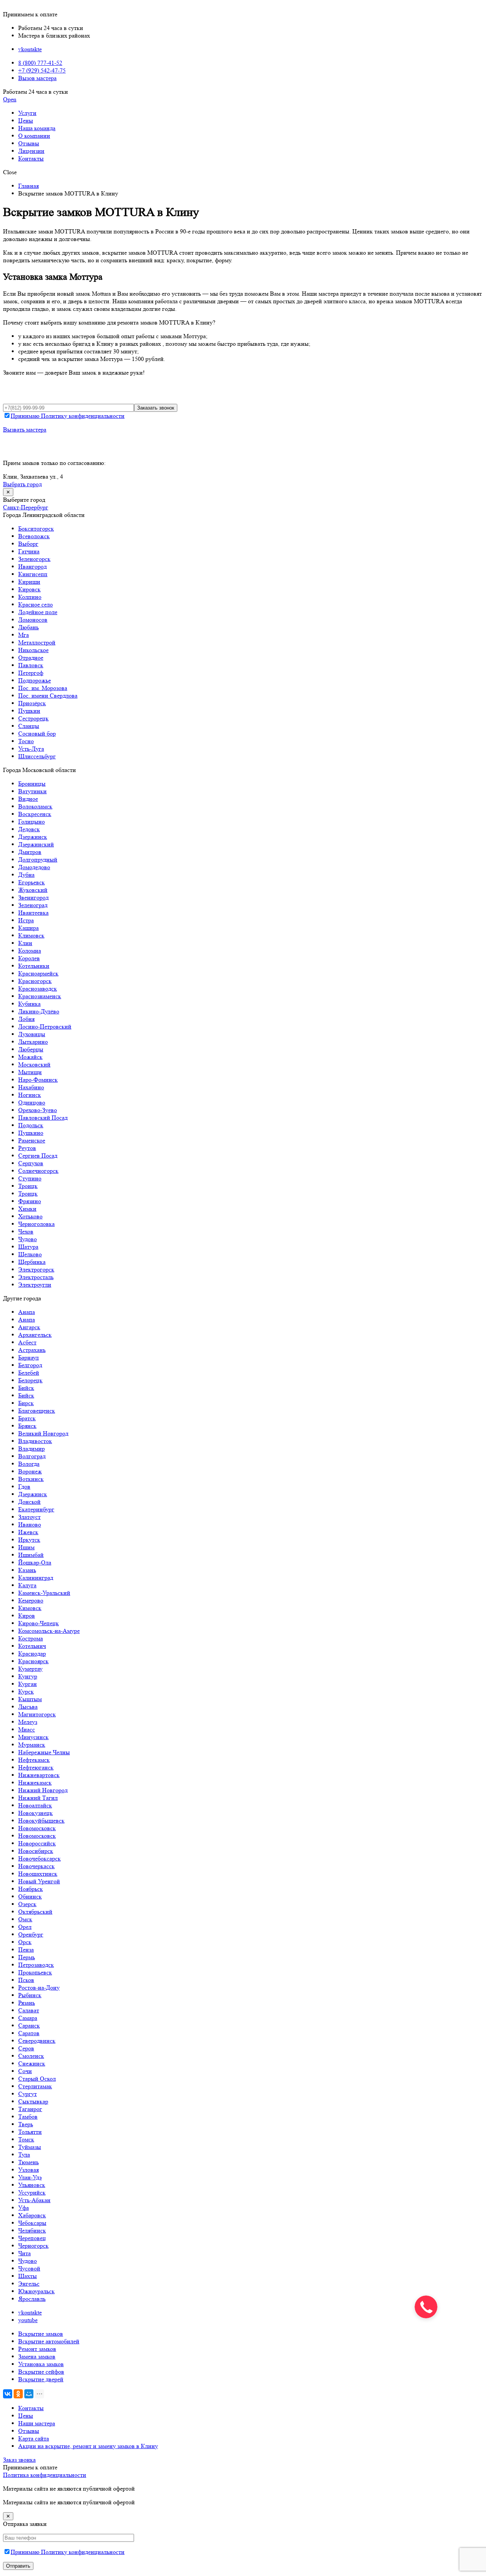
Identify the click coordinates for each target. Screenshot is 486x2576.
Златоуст (29, 1517)
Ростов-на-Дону (39, 1988)
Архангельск (35, 1335)
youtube (28, 2320)
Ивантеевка (33, 913)
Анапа (27, 1312)
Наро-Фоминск (38, 1080)
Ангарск (29, 1327)
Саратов (29, 2033)
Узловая (28, 2170)
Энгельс (29, 2284)
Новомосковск (37, 1828)
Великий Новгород (43, 1433)
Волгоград (32, 1456)
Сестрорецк (33, 718)
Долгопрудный (38, 859)
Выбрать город (22, 484)
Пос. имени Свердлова (48, 696)
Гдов (24, 1487)
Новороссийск (37, 1843)
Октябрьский (35, 1912)
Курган (28, 1684)
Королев (29, 958)
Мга (24, 635)
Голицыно (32, 822)
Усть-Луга (31, 749)
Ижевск (28, 1532)
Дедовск (29, 829)
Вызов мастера (37, 78)
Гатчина (29, 551)
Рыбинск (30, 1995)
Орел (25, 1927)
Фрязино (30, 1201)
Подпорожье (35, 680)
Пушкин (29, 711)
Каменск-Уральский (44, 1593)
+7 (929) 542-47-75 (42, 70)
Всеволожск (34, 536)
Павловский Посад (43, 1118)
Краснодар (32, 1654)
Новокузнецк (36, 1813)
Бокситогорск (36, 529)
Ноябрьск (31, 1889)
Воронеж (30, 1471)
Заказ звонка (19, 2460)
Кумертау (30, 1669)
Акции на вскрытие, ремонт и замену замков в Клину (88, 2446)
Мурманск (32, 1745)
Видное (28, 799)
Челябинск (32, 2230)
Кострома (31, 1638)
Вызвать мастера (25, 429)
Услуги (27, 113)
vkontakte (30, 49)
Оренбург (31, 1934)
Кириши (29, 582)
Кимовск (30, 1608)
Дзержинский (36, 844)
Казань (27, 1570)
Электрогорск (36, 1269)
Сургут (28, 2094)
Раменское (32, 1140)
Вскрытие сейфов (41, 2372)
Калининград (36, 1578)
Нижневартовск (39, 1775)
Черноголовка (36, 1224)
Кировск (29, 589)
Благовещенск (37, 1411)
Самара (28, 2018)
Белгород (30, 1365)
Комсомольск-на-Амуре (49, 1631)
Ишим (26, 1547)
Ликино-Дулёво (39, 1011)
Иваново (30, 1524)
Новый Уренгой (39, 1881)
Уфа (24, 2208)
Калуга (27, 1585)
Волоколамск (35, 806)
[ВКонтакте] (8, 2394)
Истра (26, 920)
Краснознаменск (40, 996)
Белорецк (30, 1380)
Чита (24, 2253)
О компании (34, 136)
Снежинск (32, 2063)
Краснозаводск (38, 989)
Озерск (27, 1904)
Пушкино (31, 1133)
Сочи (25, 2071)
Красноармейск (38, 973)
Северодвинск (37, 2041)
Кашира (28, 928)
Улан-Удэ (30, 2177)
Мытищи (30, 1072)
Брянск (27, 1426)
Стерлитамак (35, 2086)
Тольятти (30, 2132)
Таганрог (30, 2109)
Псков (26, 1980)
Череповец (32, 2238)
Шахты (28, 2276)
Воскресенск (35, 814)
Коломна (30, 951)
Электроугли (35, 1285)
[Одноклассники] (18, 2394)
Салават (29, 2010)
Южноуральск (36, 2291)
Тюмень (28, 2162)
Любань (28, 627)
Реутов (27, 1148)
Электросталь (36, 1277)
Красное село (36, 604)
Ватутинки (32, 791)
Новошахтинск (38, 1874)
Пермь (27, 1957)
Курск (26, 1691)
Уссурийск (32, 2192)
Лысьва (28, 1707)
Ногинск (30, 1095)
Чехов (26, 1231)
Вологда (29, 1464)
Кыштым (30, 1699)
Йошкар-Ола (35, 1562)
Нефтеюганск (36, 1767)
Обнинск (30, 1896)
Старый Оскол (37, 2079)
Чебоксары (32, 2223)
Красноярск (33, 1661)
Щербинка (32, 1262)
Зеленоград (33, 905)
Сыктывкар (33, 2101)
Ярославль (32, 2299)
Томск (26, 2139)
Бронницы (32, 784)
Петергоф (31, 673)
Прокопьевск (35, 1972)
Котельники (34, 966)
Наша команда (37, 128)
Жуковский (33, 890)
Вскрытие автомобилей (49, 2341)
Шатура (28, 1247)
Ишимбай (31, 1555)
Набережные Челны (44, 1752)
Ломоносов (33, 620)
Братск (27, 1418)
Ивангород (32, 566)
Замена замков (37, 2356)
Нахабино (31, 1087)
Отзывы (29, 143)
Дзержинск (33, 837)
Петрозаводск (36, 1965)
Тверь (26, 2124)
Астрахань (32, 1350)
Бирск (26, 1403)
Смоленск (31, 2056)
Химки (27, 1209)
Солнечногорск (38, 1171)
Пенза (26, 1950)
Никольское (33, 650)
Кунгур (28, 1676)
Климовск (31, 935)
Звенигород (33, 897)
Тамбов (28, 2117)
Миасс (27, 1729)
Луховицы (32, 1034)
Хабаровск (32, 2215)
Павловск (31, 665)
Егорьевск (32, 882)
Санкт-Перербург (26, 507)
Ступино (30, 1178)
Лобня (26, 1019)
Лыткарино (33, 1042)
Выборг (28, 544)
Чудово (28, 1239)
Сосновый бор (37, 733)
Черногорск (33, 2246)
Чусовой (29, 2268)
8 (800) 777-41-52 (40, 63)
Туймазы (30, 2147)
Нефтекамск (34, 1760)
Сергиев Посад (38, 1156)
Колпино (30, 597)
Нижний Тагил (38, 1798)
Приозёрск (32, 703)
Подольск (31, 1125)
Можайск (30, 1057)
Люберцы (31, 1049)
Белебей (29, 1373)
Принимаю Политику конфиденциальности (68, 416)
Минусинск (33, 1737)
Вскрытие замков (41, 2334)
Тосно (26, 741)
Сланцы (29, 726)
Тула (24, 2155)
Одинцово (32, 1102)
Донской (29, 1502)
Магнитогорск (37, 1714)
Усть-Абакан (34, 2200)
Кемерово (31, 1600)
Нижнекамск (35, 1783)
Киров (27, 1616)
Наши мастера (37, 2423)
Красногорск (35, 981)
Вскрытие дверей (41, 2379)
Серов (26, 2048)
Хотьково (30, 1216)
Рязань (27, 2003)
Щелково (30, 1254)
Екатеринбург (36, 1509)
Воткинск (31, 1479)
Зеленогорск (34, 559)
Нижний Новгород (43, 1790)
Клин (25, 943)
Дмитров (30, 852)
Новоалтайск (35, 1805)
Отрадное (31, 658)
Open (10, 99)
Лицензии (31, 151)
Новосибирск (36, 1851)
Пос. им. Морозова (43, 688)
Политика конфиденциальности (45, 2475)
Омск (25, 1919)
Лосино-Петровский (45, 1026)
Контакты (31, 158)
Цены (26, 121)
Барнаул (28, 1357)
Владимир (32, 1449)
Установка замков (41, 2364)
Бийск (26, 1388)
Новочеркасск (36, 1866)
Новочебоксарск (39, 1858)
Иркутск (29, 1540)
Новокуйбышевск (41, 1821)
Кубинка (29, 1004)
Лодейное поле (38, 612)
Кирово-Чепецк (39, 1623)
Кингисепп (33, 574)
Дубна (26, 875)
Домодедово (34, 867)
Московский (34, 1064)
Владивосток (35, 1441)
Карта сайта (34, 2438)
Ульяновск (32, 2185)
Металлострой (37, 642)
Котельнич (32, 1646)
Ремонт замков (37, 2349)
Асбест (27, 1342)
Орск (25, 1942)
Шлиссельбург (37, 756)
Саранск (29, 2025)
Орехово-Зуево (38, 1110)
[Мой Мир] (29, 2394)
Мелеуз (28, 1722)
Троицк (28, 1186)
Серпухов (31, 1163)
